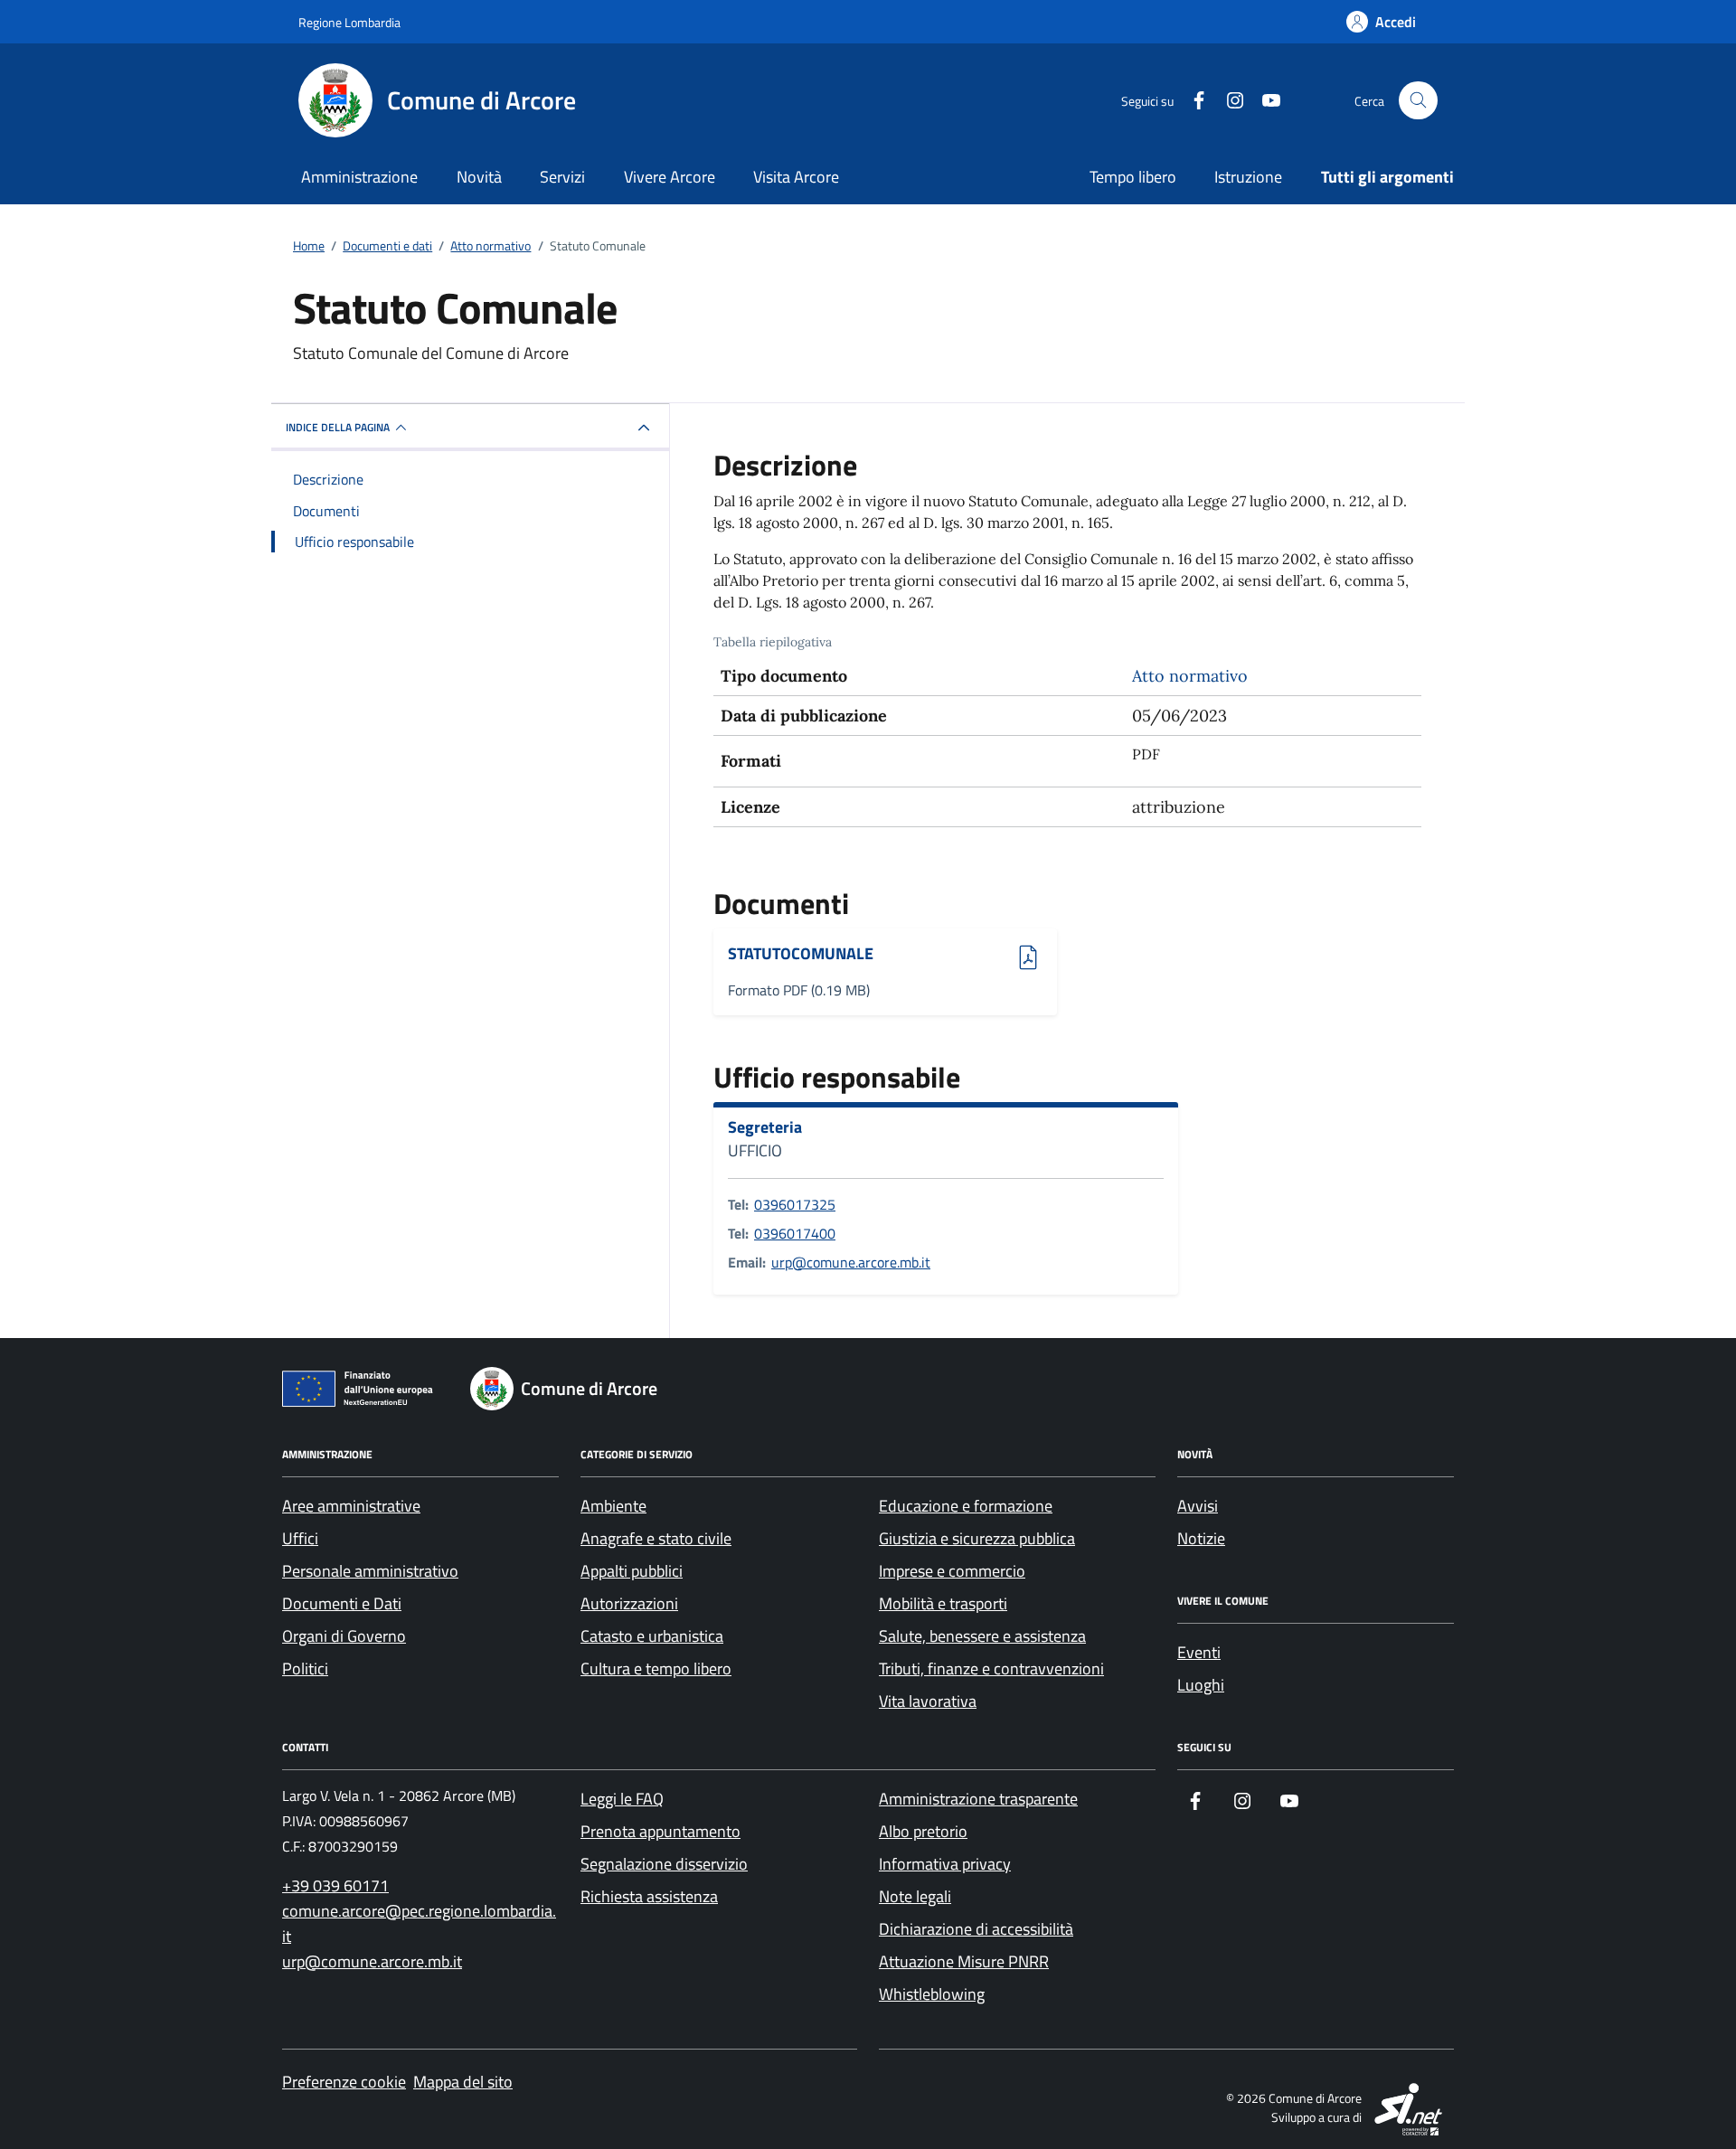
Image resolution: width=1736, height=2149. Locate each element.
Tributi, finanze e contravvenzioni (991, 1668)
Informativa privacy (945, 1864)
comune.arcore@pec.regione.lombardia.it (419, 1923)
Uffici (300, 1538)
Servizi (562, 177)
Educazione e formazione (966, 1506)
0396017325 (795, 1204)
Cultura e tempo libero (656, 1668)
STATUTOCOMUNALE (801, 954)
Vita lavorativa (928, 1701)
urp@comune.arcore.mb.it (851, 1262)
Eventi (1199, 1652)
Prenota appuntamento (660, 1831)
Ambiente (613, 1506)
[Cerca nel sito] (1418, 101)
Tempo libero (1133, 177)
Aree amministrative (351, 1506)
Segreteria (765, 1127)
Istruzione (1248, 177)
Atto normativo (1190, 676)
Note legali (915, 1896)
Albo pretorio (923, 1831)
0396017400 (795, 1233)
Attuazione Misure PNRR (964, 1961)
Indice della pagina (338, 427)
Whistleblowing (932, 1994)
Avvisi (1198, 1506)
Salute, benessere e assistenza (982, 1636)
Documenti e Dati (342, 1603)
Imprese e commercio (952, 1571)
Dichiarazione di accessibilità (976, 1929)
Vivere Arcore (670, 177)
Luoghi (1201, 1685)
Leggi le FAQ (622, 1799)
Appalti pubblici (632, 1571)
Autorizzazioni (629, 1603)
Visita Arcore (796, 177)
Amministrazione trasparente (978, 1799)
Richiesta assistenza (649, 1896)
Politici (305, 1668)
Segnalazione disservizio (664, 1864)
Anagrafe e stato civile (656, 1538)
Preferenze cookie (344, 2082)
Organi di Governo (344, 1636)
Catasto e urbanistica (652, 1636)
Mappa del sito (463, 2082)
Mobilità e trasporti (943, 1603)
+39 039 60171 (335, 1885)
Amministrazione (359, 177)
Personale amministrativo (370, 1571)
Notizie (1201, 1538)
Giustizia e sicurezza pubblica (977, 1538)
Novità (479, 177)
